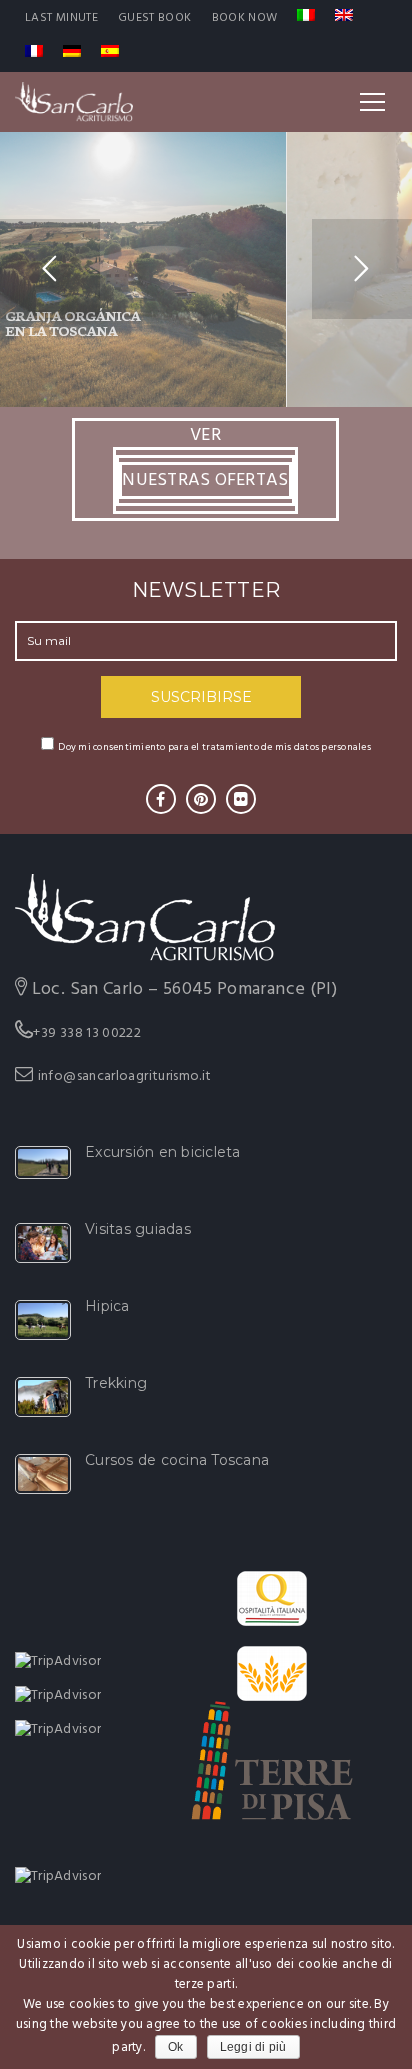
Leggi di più (253, 2047)
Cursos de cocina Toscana (177, 1460)
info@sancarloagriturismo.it (125, 1076)
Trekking (116, 1383)
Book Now (245, 18)
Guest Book (155, 18)
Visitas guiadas (138, 1229)
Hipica (107, 1306)
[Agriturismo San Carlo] (74, 102)
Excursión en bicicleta (163, 1152)
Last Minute (61, 18)
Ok (176, 2047)
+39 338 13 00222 (87, 1033)
